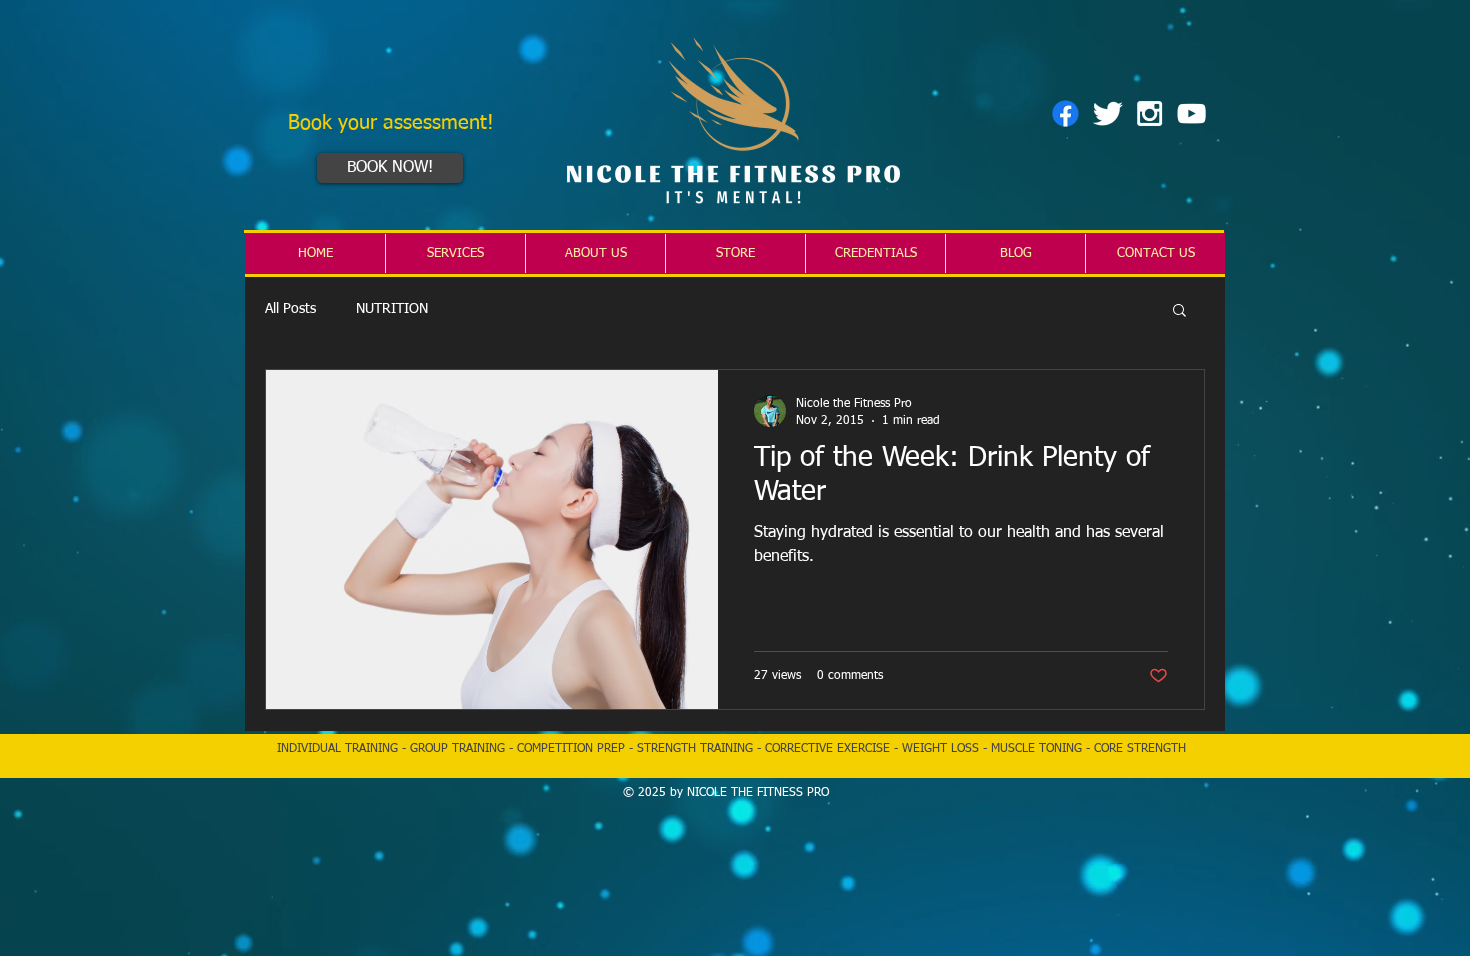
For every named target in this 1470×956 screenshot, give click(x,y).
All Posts (290, 309)
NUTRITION (392, 309)
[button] (1179, 311)
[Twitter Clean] (1107, 113)
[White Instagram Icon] (1149, 113)
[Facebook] (1065, 113)
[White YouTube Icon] (1191, 113)
